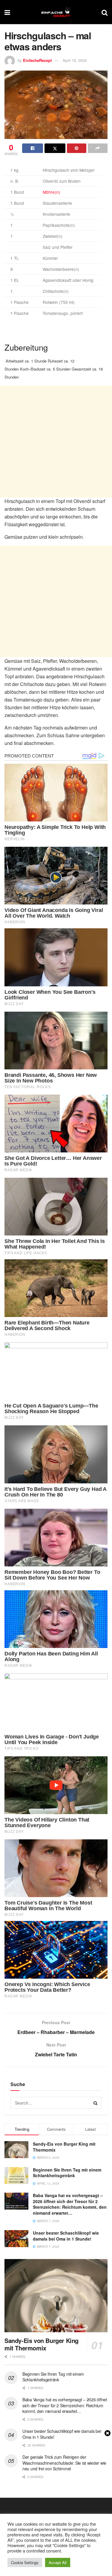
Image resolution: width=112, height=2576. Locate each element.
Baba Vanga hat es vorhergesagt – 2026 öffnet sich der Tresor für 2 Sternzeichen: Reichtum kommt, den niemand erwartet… (70, 2204)
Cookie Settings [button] (25, 2562)
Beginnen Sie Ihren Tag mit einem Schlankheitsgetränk (67, 2173)
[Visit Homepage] (56, 12)
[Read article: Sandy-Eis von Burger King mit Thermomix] (56, 2296)
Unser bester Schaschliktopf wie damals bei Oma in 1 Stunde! (66, 2236)
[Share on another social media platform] (98, 148)
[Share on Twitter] (55, 148)
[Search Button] (105, 12)
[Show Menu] (7, 12)
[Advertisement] (56, 442)
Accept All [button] (58, 2562)
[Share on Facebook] (33, 148)
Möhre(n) (51, 192)
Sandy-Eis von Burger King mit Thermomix (64, 2147)
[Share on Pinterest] (77, 148)
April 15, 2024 (75, 60)
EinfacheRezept (37, 60)
